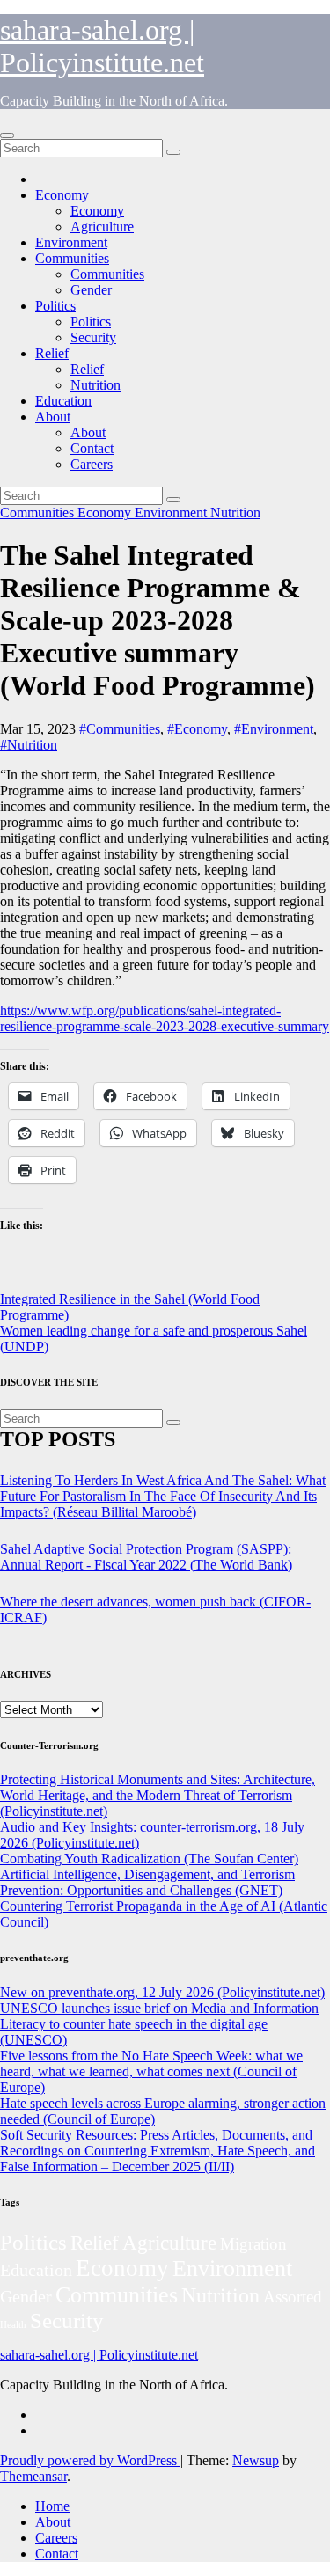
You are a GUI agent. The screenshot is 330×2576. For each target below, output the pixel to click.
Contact (92, 448)
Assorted (293, 2297)
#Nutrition (29, 745)
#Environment (274, 729)
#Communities (120, 729)
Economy (62, 195)
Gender (91, 290)
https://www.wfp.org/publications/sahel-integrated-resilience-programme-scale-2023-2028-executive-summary (165, 1018)
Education (63, 401)
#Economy (197, 729)
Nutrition (95, 385)
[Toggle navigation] (7, 135)
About (53, 417)
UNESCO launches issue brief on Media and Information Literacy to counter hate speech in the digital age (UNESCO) (159, 2024)
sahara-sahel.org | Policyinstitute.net (102, 46)
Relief (52, 353)
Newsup (256, 2460)
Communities (72, 258)
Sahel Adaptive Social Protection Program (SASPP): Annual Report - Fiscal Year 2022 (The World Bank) (146, 1557)
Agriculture (102, 227)
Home (52, 2506)
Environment (71, 242)
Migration (253, 2244)
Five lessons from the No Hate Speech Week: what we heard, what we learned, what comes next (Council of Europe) (151, 2071)
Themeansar (33, 2476)
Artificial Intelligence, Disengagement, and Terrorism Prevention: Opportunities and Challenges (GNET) (147, 1882)
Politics (55, 306)
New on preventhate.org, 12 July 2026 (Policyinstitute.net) (162, 1992)
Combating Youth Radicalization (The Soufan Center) (149, 1859)
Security (93, 337)
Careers (92, 464)
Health (13, 2325)
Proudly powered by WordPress (90, 2460)
